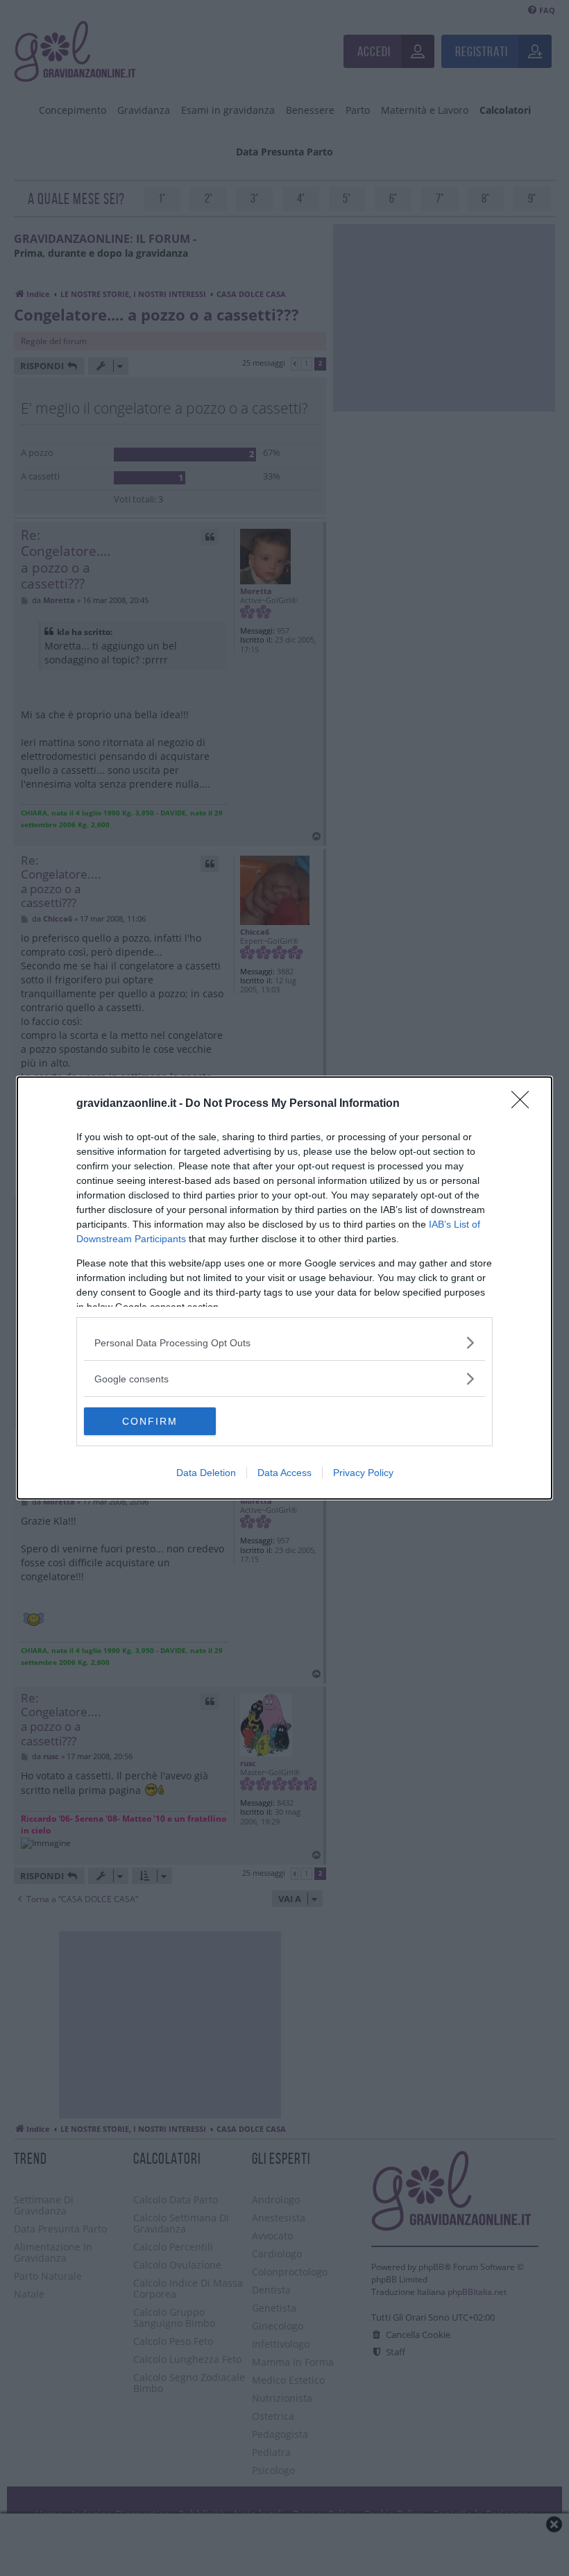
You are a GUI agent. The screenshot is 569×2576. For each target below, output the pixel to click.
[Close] (525, 1104)
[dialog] (284, 1288)
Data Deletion (206, 1473)
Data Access (284, 1473)
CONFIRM (150, 1421)
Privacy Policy (363, 1473)
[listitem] (284, 1342)
